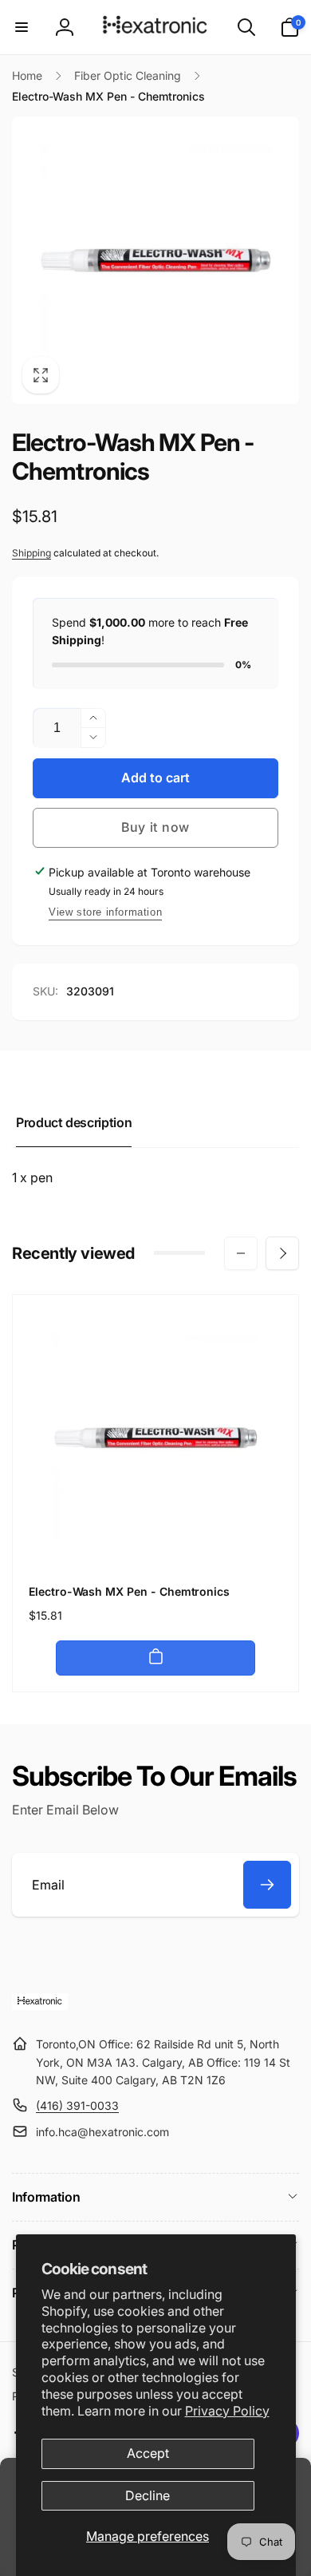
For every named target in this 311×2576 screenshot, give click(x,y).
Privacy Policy (227, 2411)
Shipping (31, 553)
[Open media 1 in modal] (155, 260)
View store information (105, 912)
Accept (148, 2453)
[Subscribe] (267, 1885)
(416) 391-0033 (77, 2105)
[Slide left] (241, 1253)
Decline (148, 2495)
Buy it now (155, 827)
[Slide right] (282, 1253)
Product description (74, 1122)
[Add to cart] (155, 1658)
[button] (22, 27)
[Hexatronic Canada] (40, 2005)
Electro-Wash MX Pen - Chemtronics (129, 1591)
